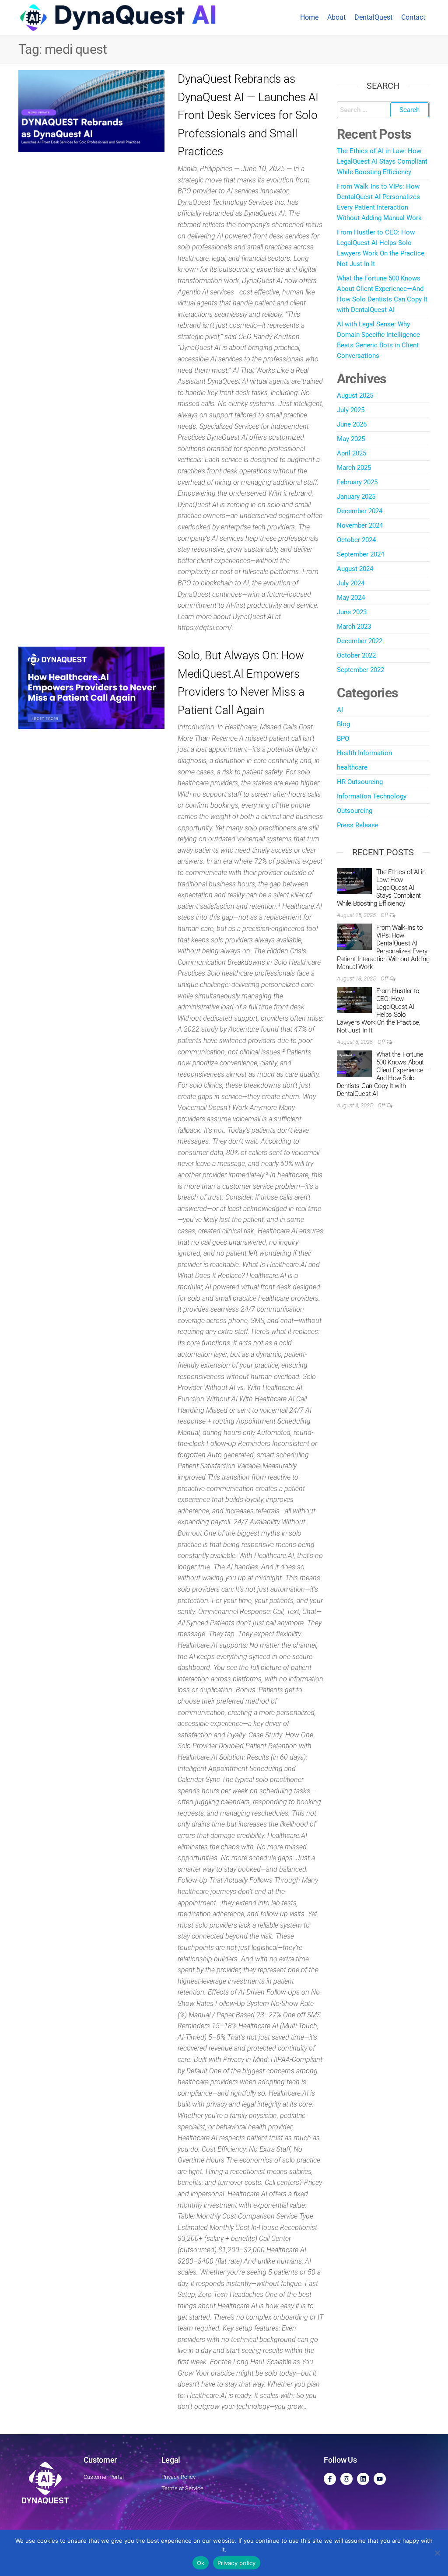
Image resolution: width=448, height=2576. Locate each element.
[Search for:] (383, 110)
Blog (343, 724)
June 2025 (352, 424)
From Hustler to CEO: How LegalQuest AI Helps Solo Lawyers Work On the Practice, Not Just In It (379, 1011)
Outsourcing (355, 811)
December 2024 (360, 511)
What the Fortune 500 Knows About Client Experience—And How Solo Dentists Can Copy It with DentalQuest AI (383, 1074)
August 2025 (355, 395)
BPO (343, 738)
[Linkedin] (363, 2479)
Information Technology (372, 796)
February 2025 (357, 482)
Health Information (364, 753)
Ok (201, 2563)
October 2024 (356, 540)
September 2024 (360, 554)
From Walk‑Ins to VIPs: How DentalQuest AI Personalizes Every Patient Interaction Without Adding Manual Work (383, 947)
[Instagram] (346, 2479)
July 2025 (351, 410)
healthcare (352, 767)
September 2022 (360, 670)
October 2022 (356, 655)
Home (309, 17)
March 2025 (354, 468)
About (336, 17)
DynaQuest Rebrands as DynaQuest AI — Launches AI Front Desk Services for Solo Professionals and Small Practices (248, 115)
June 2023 (352, 612)
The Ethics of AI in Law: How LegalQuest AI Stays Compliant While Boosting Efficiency (382, 161)
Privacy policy (237, 2563)
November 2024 (360, 525)
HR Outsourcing (360, 782)
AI (340, 710)
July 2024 (351, 583)
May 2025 (351, 439)
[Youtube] (380, 2479)
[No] (437, 2553)
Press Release (358, 825)
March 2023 (354, 626)
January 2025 (356, 497)
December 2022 (360, 641)
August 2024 (355, 569)
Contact (413, 17)
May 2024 (351, 598)
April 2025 (352, 453)
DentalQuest (373, 17)
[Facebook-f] (330, 2479)
